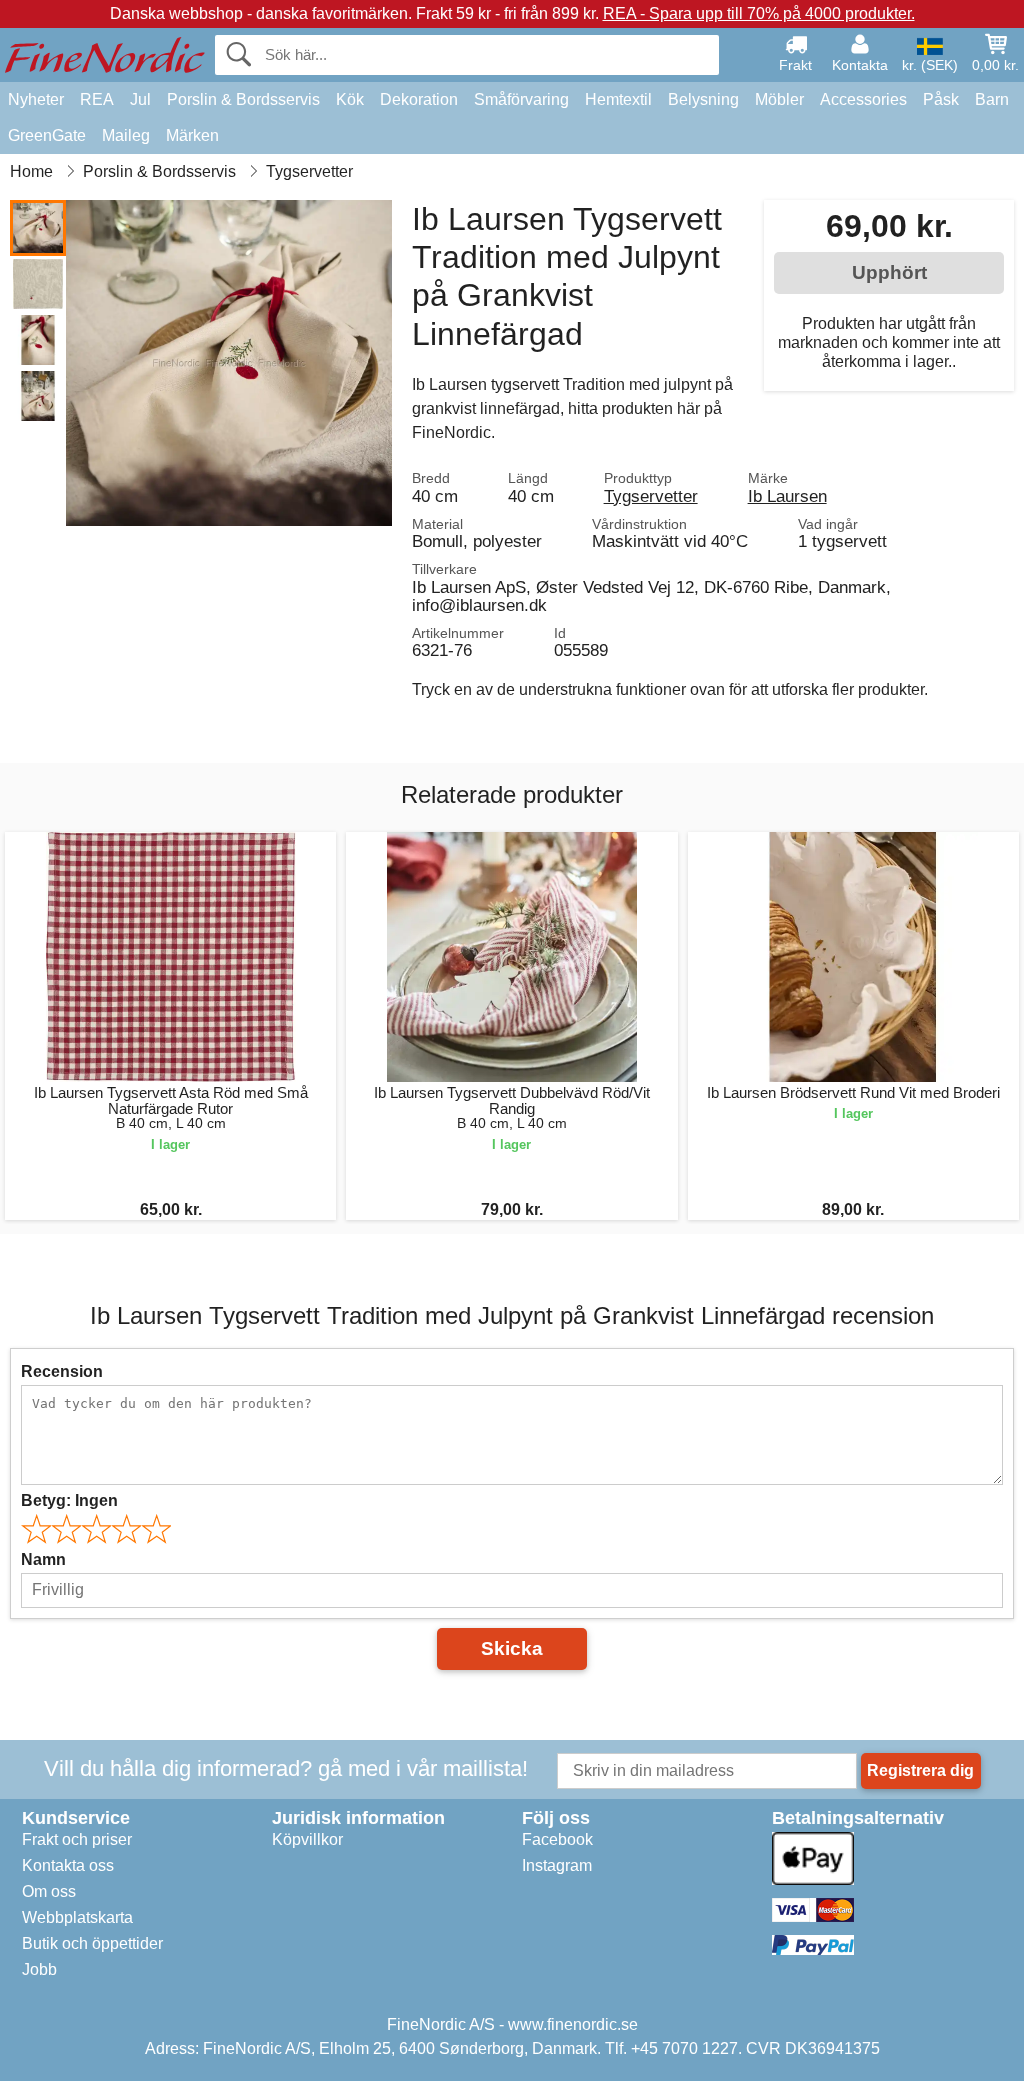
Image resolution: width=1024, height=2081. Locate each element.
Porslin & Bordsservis (243, 99)
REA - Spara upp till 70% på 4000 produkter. (759, 13)
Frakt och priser (77, 1839)
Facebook (557, 1839)
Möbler (779, 99)
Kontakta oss (68, 1865)
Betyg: (69, 1500)
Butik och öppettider (92, 1943)
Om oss (49, 1891)
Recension (62, 1371)
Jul (140, 99)
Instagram (557, 1865)
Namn (43, 1559)
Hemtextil (618, 99)
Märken (192, 135)
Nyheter (36, 99)
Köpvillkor (307, 1839)
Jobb (39, 1969)
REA (97, 99)
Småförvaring (521, 99)
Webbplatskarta (77, 1917)
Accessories (863, 99)
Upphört (889, 272)
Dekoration (419, 99)
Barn (992, 99)
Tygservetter (651, 496)
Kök (350, 99)
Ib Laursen (787, 496)
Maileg (126, 135)
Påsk (941, 99)
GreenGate (47, 135)
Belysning (703, 99)
